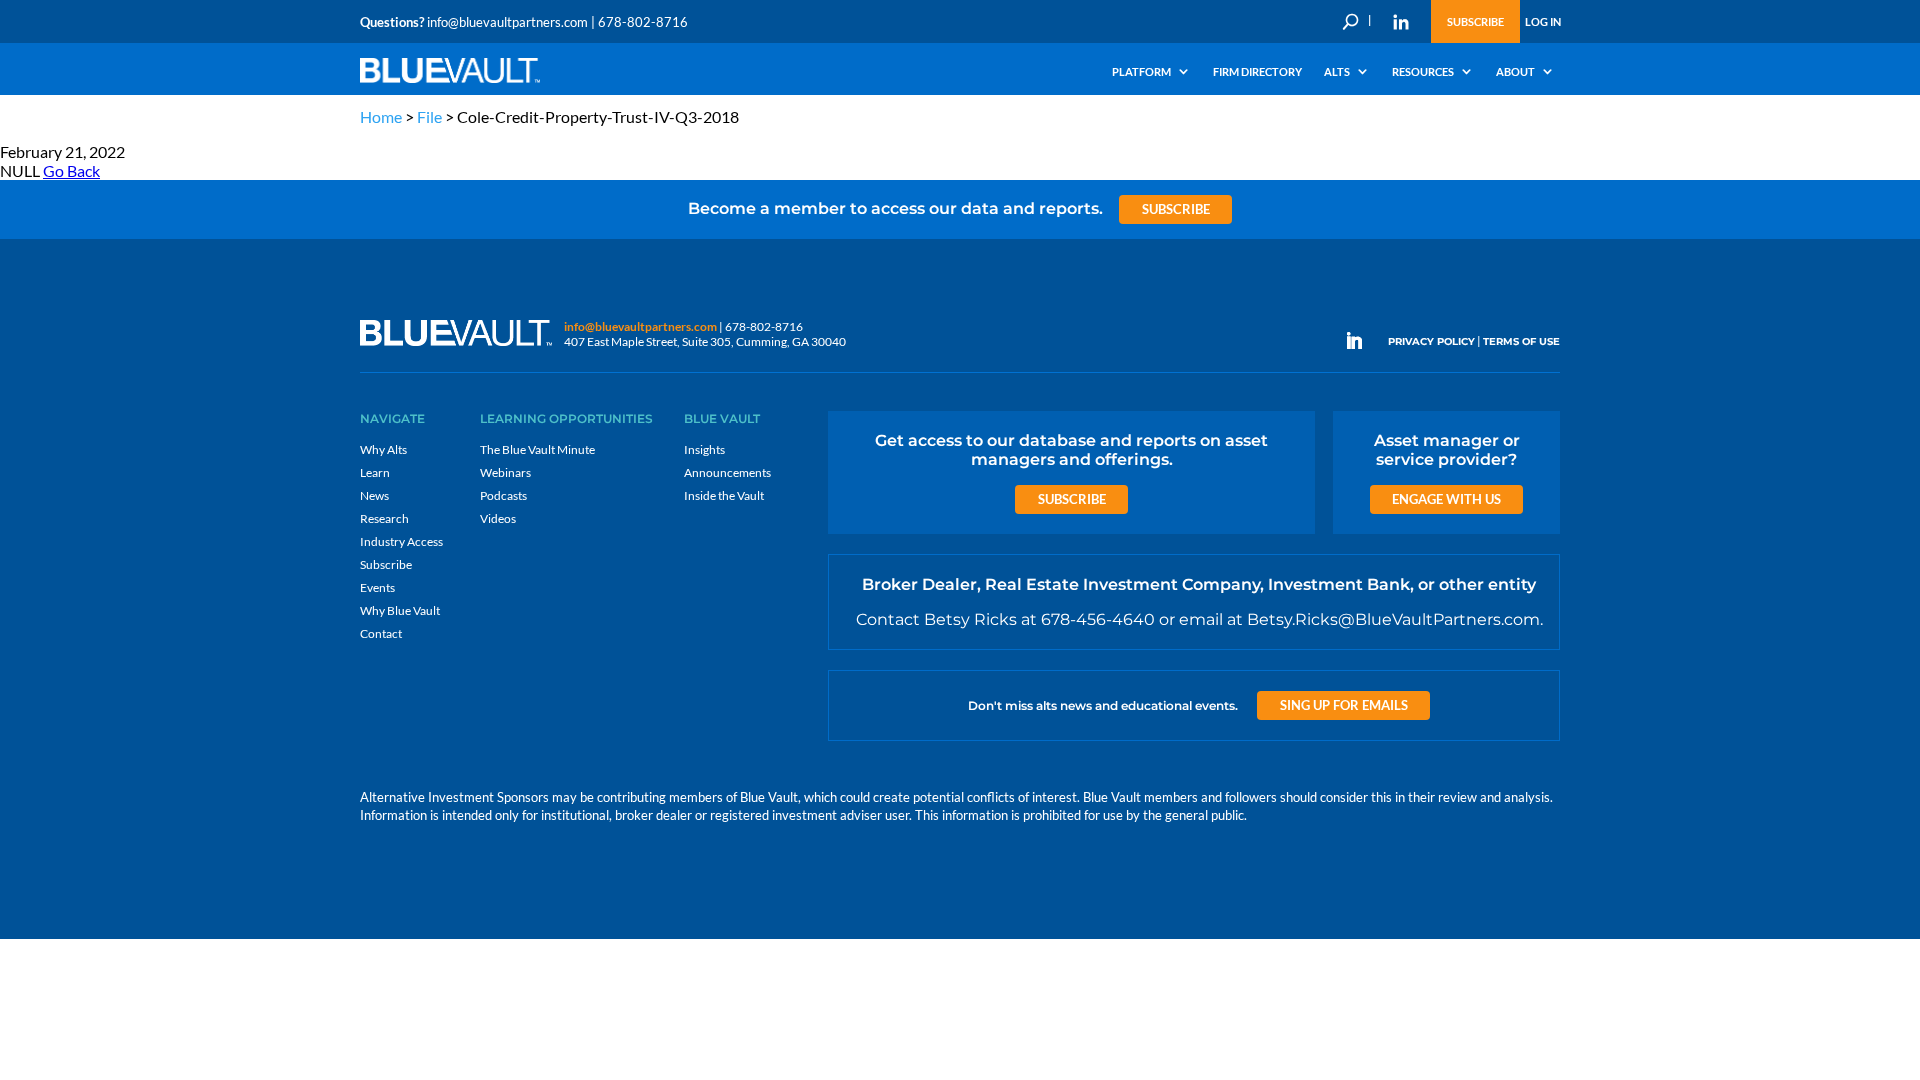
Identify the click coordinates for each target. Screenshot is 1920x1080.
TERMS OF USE (1521, 341)
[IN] (1401, 22)
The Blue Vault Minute (537, 449)
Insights (704, 449)
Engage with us (1446, 499)
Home (381, 116)
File (429, 116)
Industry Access (401, 541)
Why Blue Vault (400, 610)
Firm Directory (1257, 72)
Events (377, 587)
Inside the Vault (724, 495)
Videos (498, 518)
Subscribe (1475, 21)
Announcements (727, 472)
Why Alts (383, 449)
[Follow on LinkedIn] (1362, 341)
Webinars (505, 472)
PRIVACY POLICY (1431, 341)
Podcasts (503, 495)
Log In (1543, 21)
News (374, 495)
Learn (375, 472)
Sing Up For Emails (1344, 705)
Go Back (71, 170)
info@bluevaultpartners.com (507, 22)
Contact (381, 633)
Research (384, 518)
